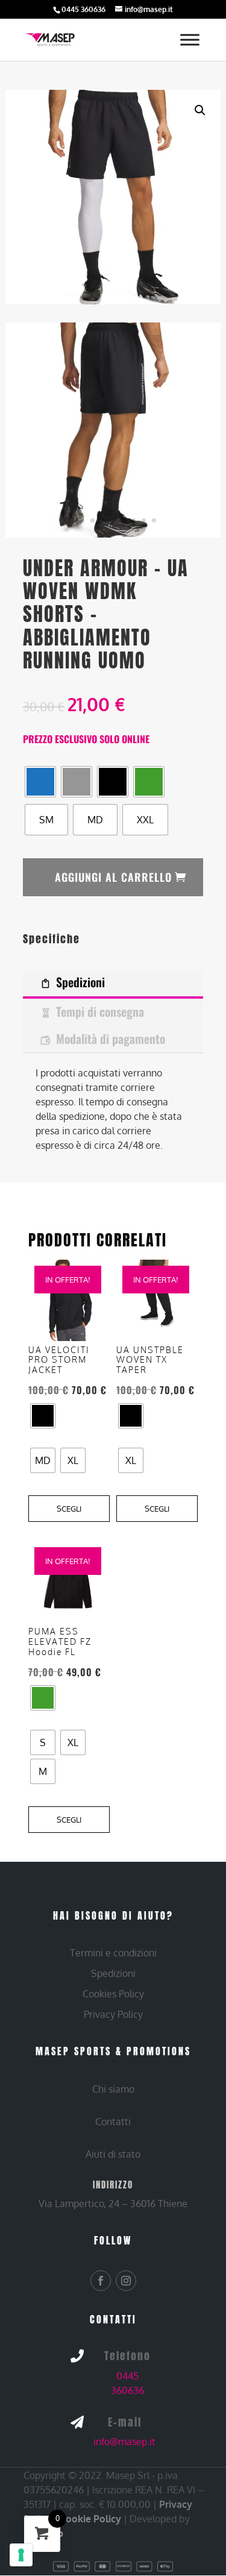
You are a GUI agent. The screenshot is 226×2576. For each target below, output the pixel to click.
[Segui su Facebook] (101, 2281)
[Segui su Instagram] (126, 2281)
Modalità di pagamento (111, 1038)
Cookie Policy (90, 2519)
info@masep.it (124, 2442)
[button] (200, 110)
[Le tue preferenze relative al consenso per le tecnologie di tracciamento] (21, 2555)
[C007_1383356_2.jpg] (113, 430)
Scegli (69, 1509)
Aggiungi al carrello (113, 877)
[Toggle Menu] (190, 39)
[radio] (40, 782)
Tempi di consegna (100, 1011)
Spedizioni (80, 982)
